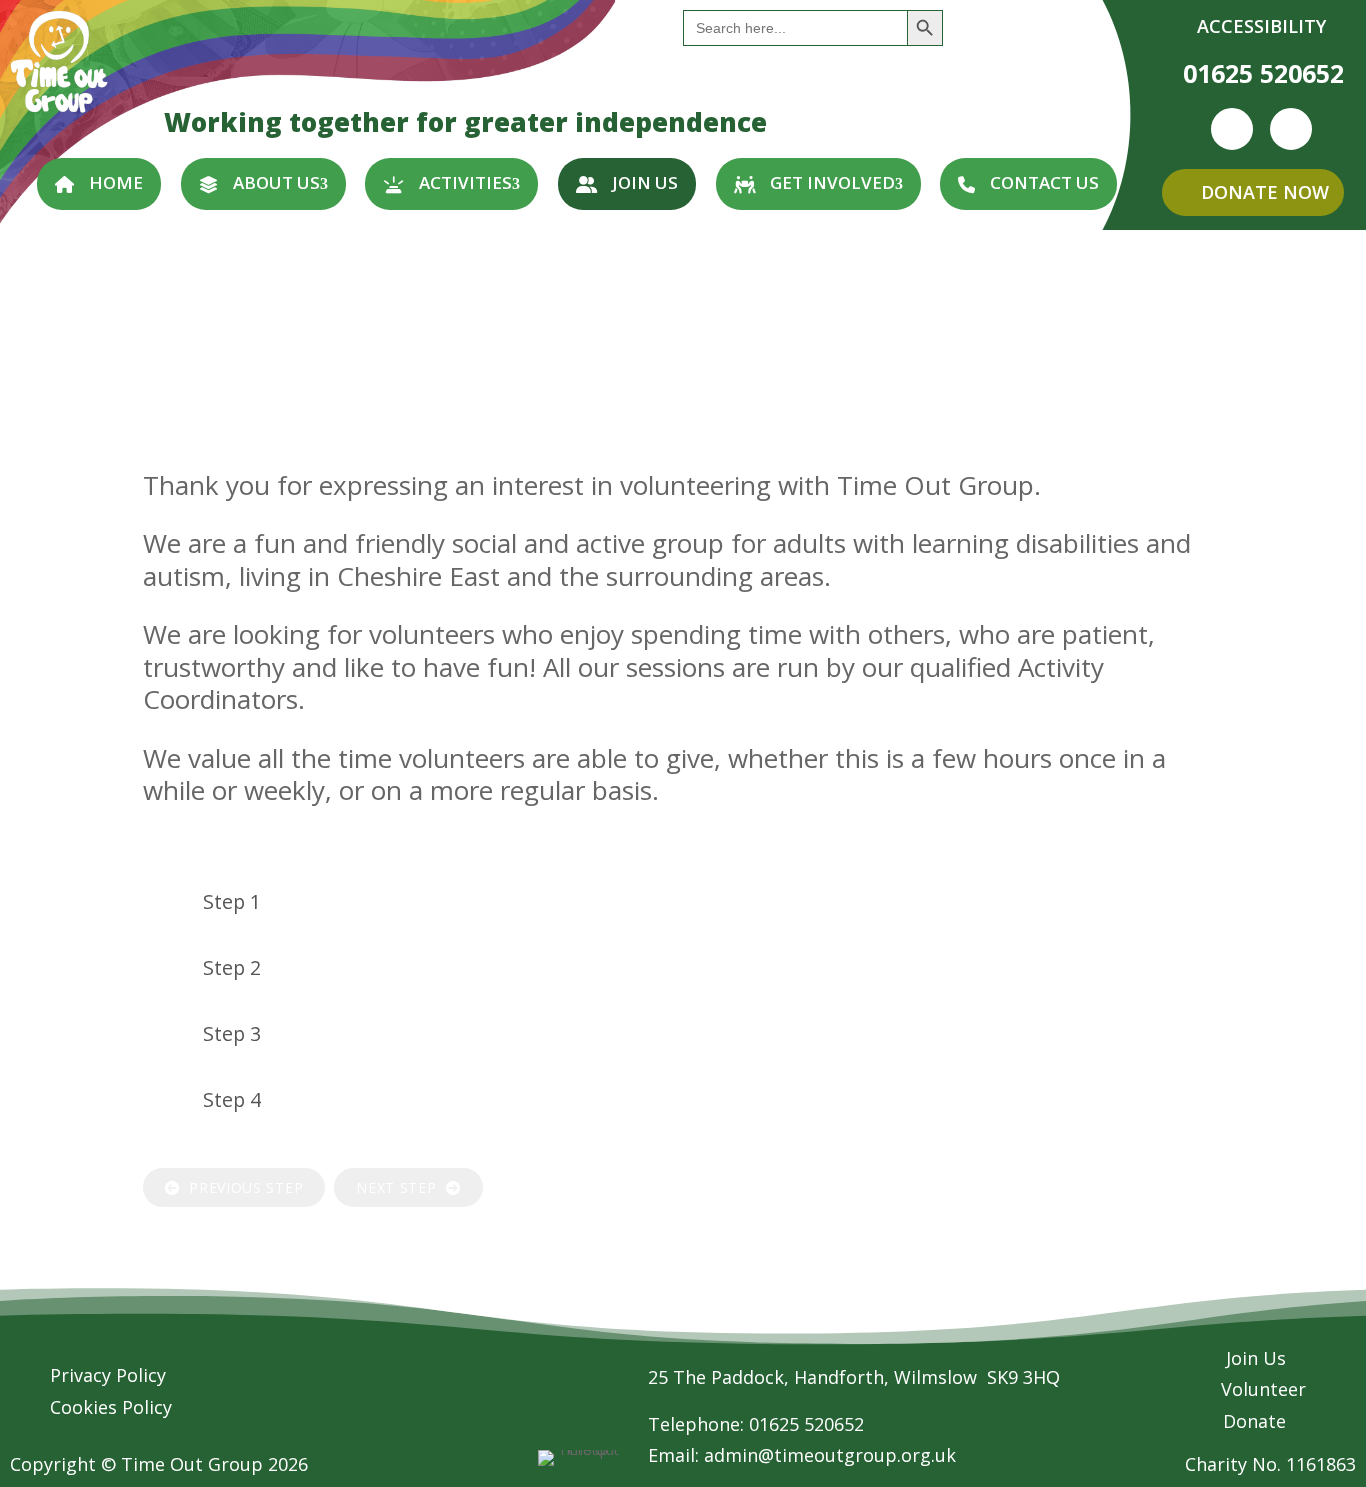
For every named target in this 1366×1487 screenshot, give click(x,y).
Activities (465, 182)
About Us (276, 182)
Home (116, 182)
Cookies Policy (111, 1407)
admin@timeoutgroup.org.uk (830, 1455)
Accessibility (1261, 26)
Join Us (645, 182)
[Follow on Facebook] (1232, 129)
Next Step (401, 1187)
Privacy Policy (108, 1375)
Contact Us (1044, 182)
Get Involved (832, 182)
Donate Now (1265, 192)
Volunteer (1263, 1389)
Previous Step (242, 1187)
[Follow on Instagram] (1291, 129)
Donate (1254, 1421)
